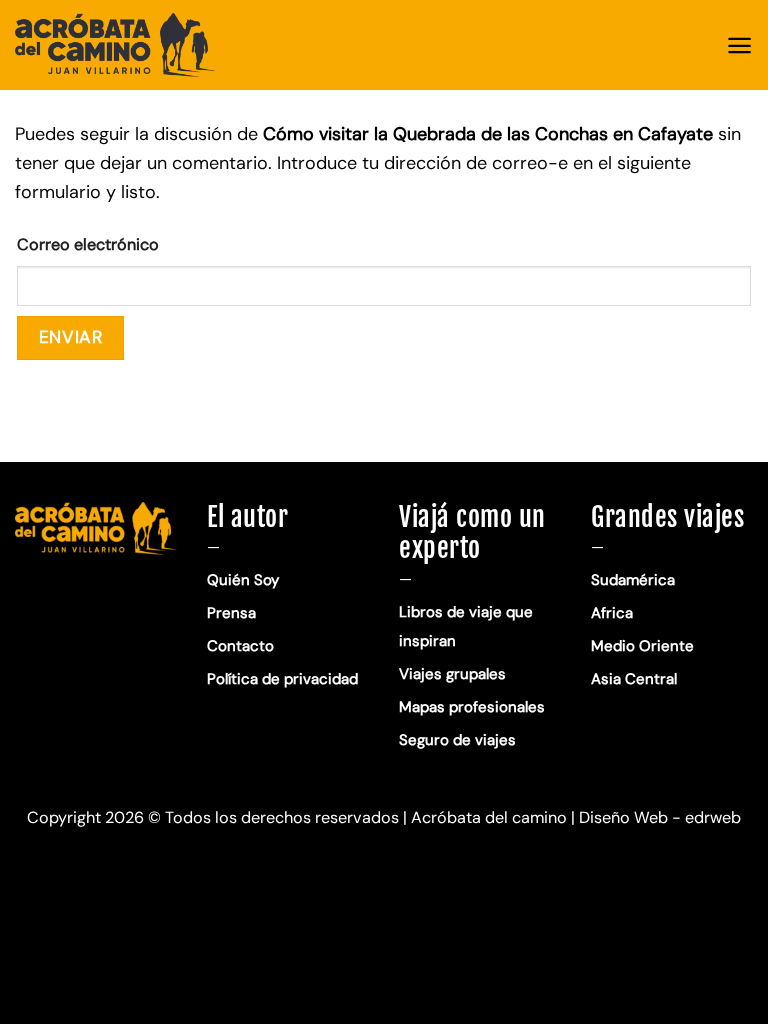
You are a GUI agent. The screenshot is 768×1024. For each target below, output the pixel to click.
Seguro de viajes (457, 740)
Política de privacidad (284, 679)
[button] (739, 45)
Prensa (231, 613)
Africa (612, 613)
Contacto (240, 646)
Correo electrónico (88, 244)
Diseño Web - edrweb (660, 817)
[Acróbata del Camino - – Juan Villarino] (115, 45)
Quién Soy (243, 580)
